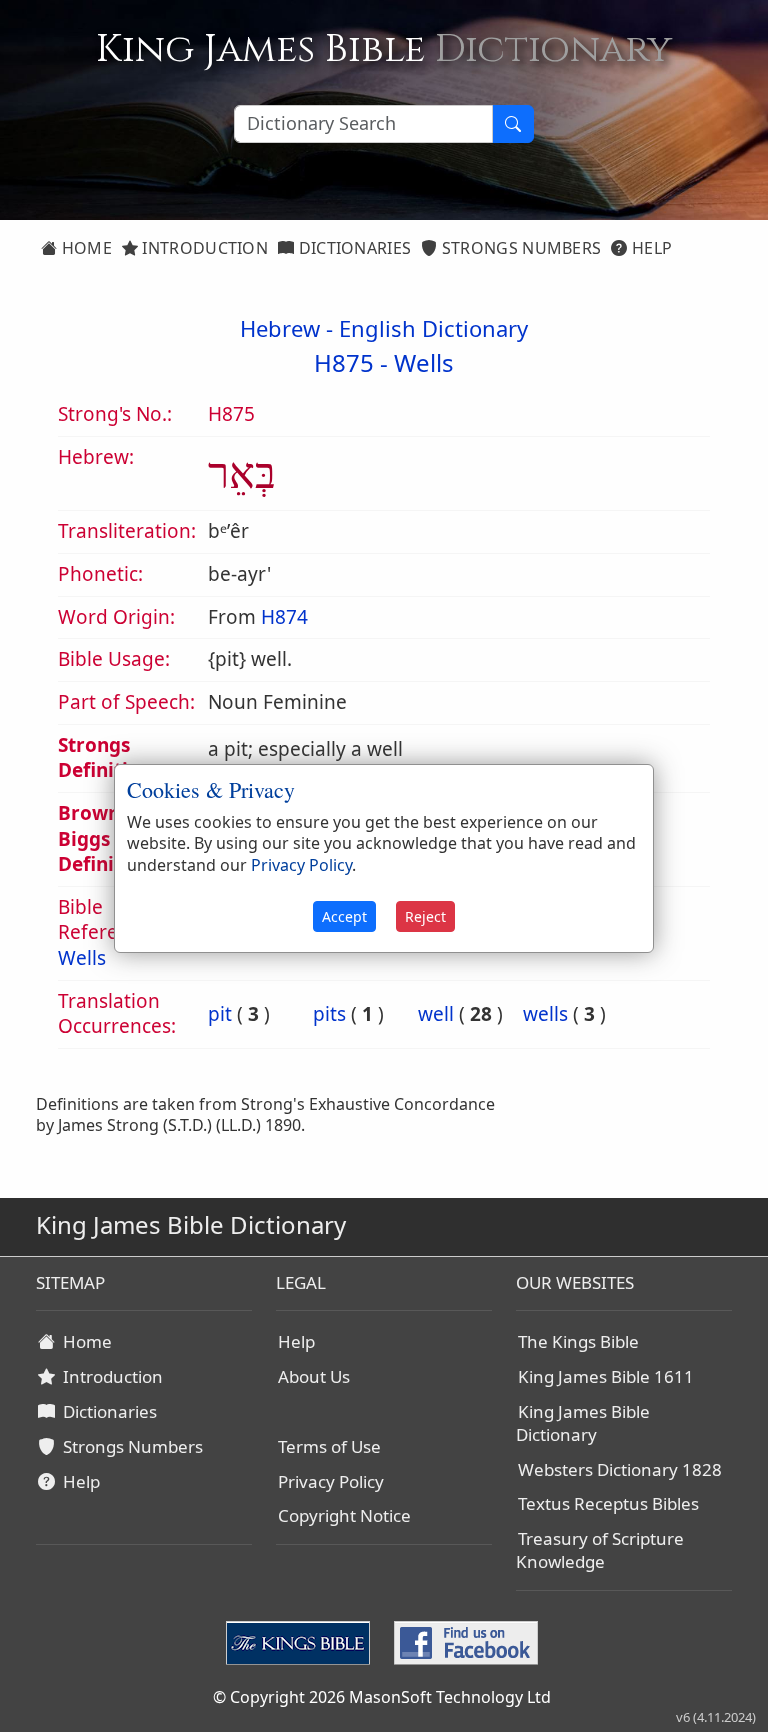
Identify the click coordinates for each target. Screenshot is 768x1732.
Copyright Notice (344, 1515)
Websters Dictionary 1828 (620, 1469)
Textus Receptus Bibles (608, 1503)
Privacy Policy (331, 1481)
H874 (284, 617)
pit (220, 1014)
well (436, 1014)
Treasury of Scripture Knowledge (600, 1550)
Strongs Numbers (520, 248)
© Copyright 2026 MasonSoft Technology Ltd (382, 1697)
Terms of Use (329, 1446)
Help (650, 248)
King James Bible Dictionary (583, 1423)
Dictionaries (352, 248)
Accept (344, 916)
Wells (424, 362)
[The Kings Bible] (302, 1642)
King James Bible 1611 (606, 1376)
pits (329, 1014)
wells (545, 1014)
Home (84, 248)
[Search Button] (513, 124)
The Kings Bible (578, 1341)
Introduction (203, 248)
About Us (314, 1376)
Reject (425, 916)
